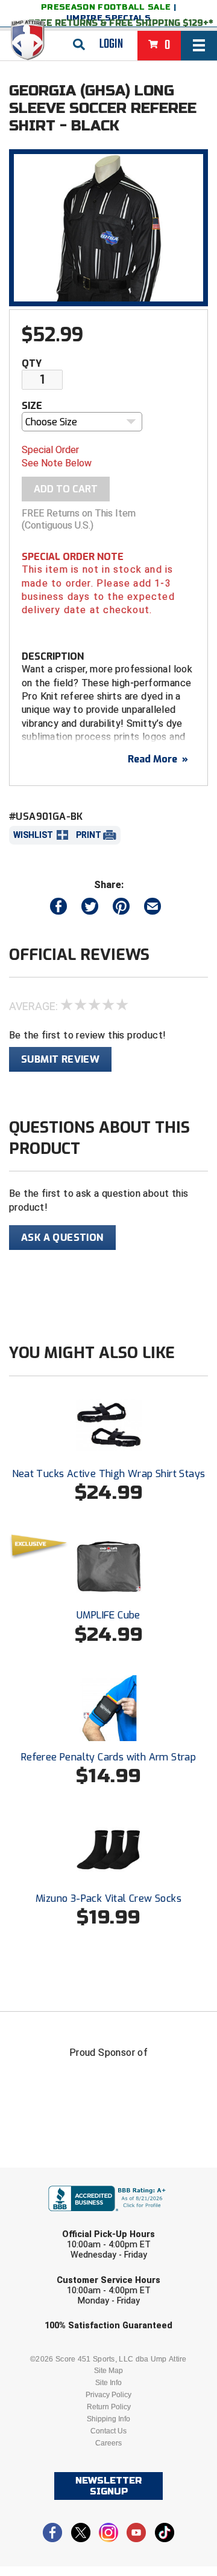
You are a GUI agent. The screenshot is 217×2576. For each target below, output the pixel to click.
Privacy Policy (108, 2395)
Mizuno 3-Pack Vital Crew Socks (108, 1898)
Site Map (108, 2371)
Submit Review (60, 1059)
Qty (32, 363)
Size (32, 406)
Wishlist (33, 835)
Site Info (108, 2383)
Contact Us (108, 2431)
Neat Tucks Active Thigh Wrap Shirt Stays (109, 1474)
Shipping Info (108, 2419)
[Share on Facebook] (58, 909)
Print (89, 835)
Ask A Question (62, 1238)
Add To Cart (66, 489)
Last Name (52, 2222)
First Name (53, 2176)
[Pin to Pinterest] (121, 909)
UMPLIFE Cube (108, 1615)
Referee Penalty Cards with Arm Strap (108, 1757)
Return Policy (109, 2407)
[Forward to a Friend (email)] (153, 909)
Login (111, 44)
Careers (108, 2443)
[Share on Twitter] (90, 909)
